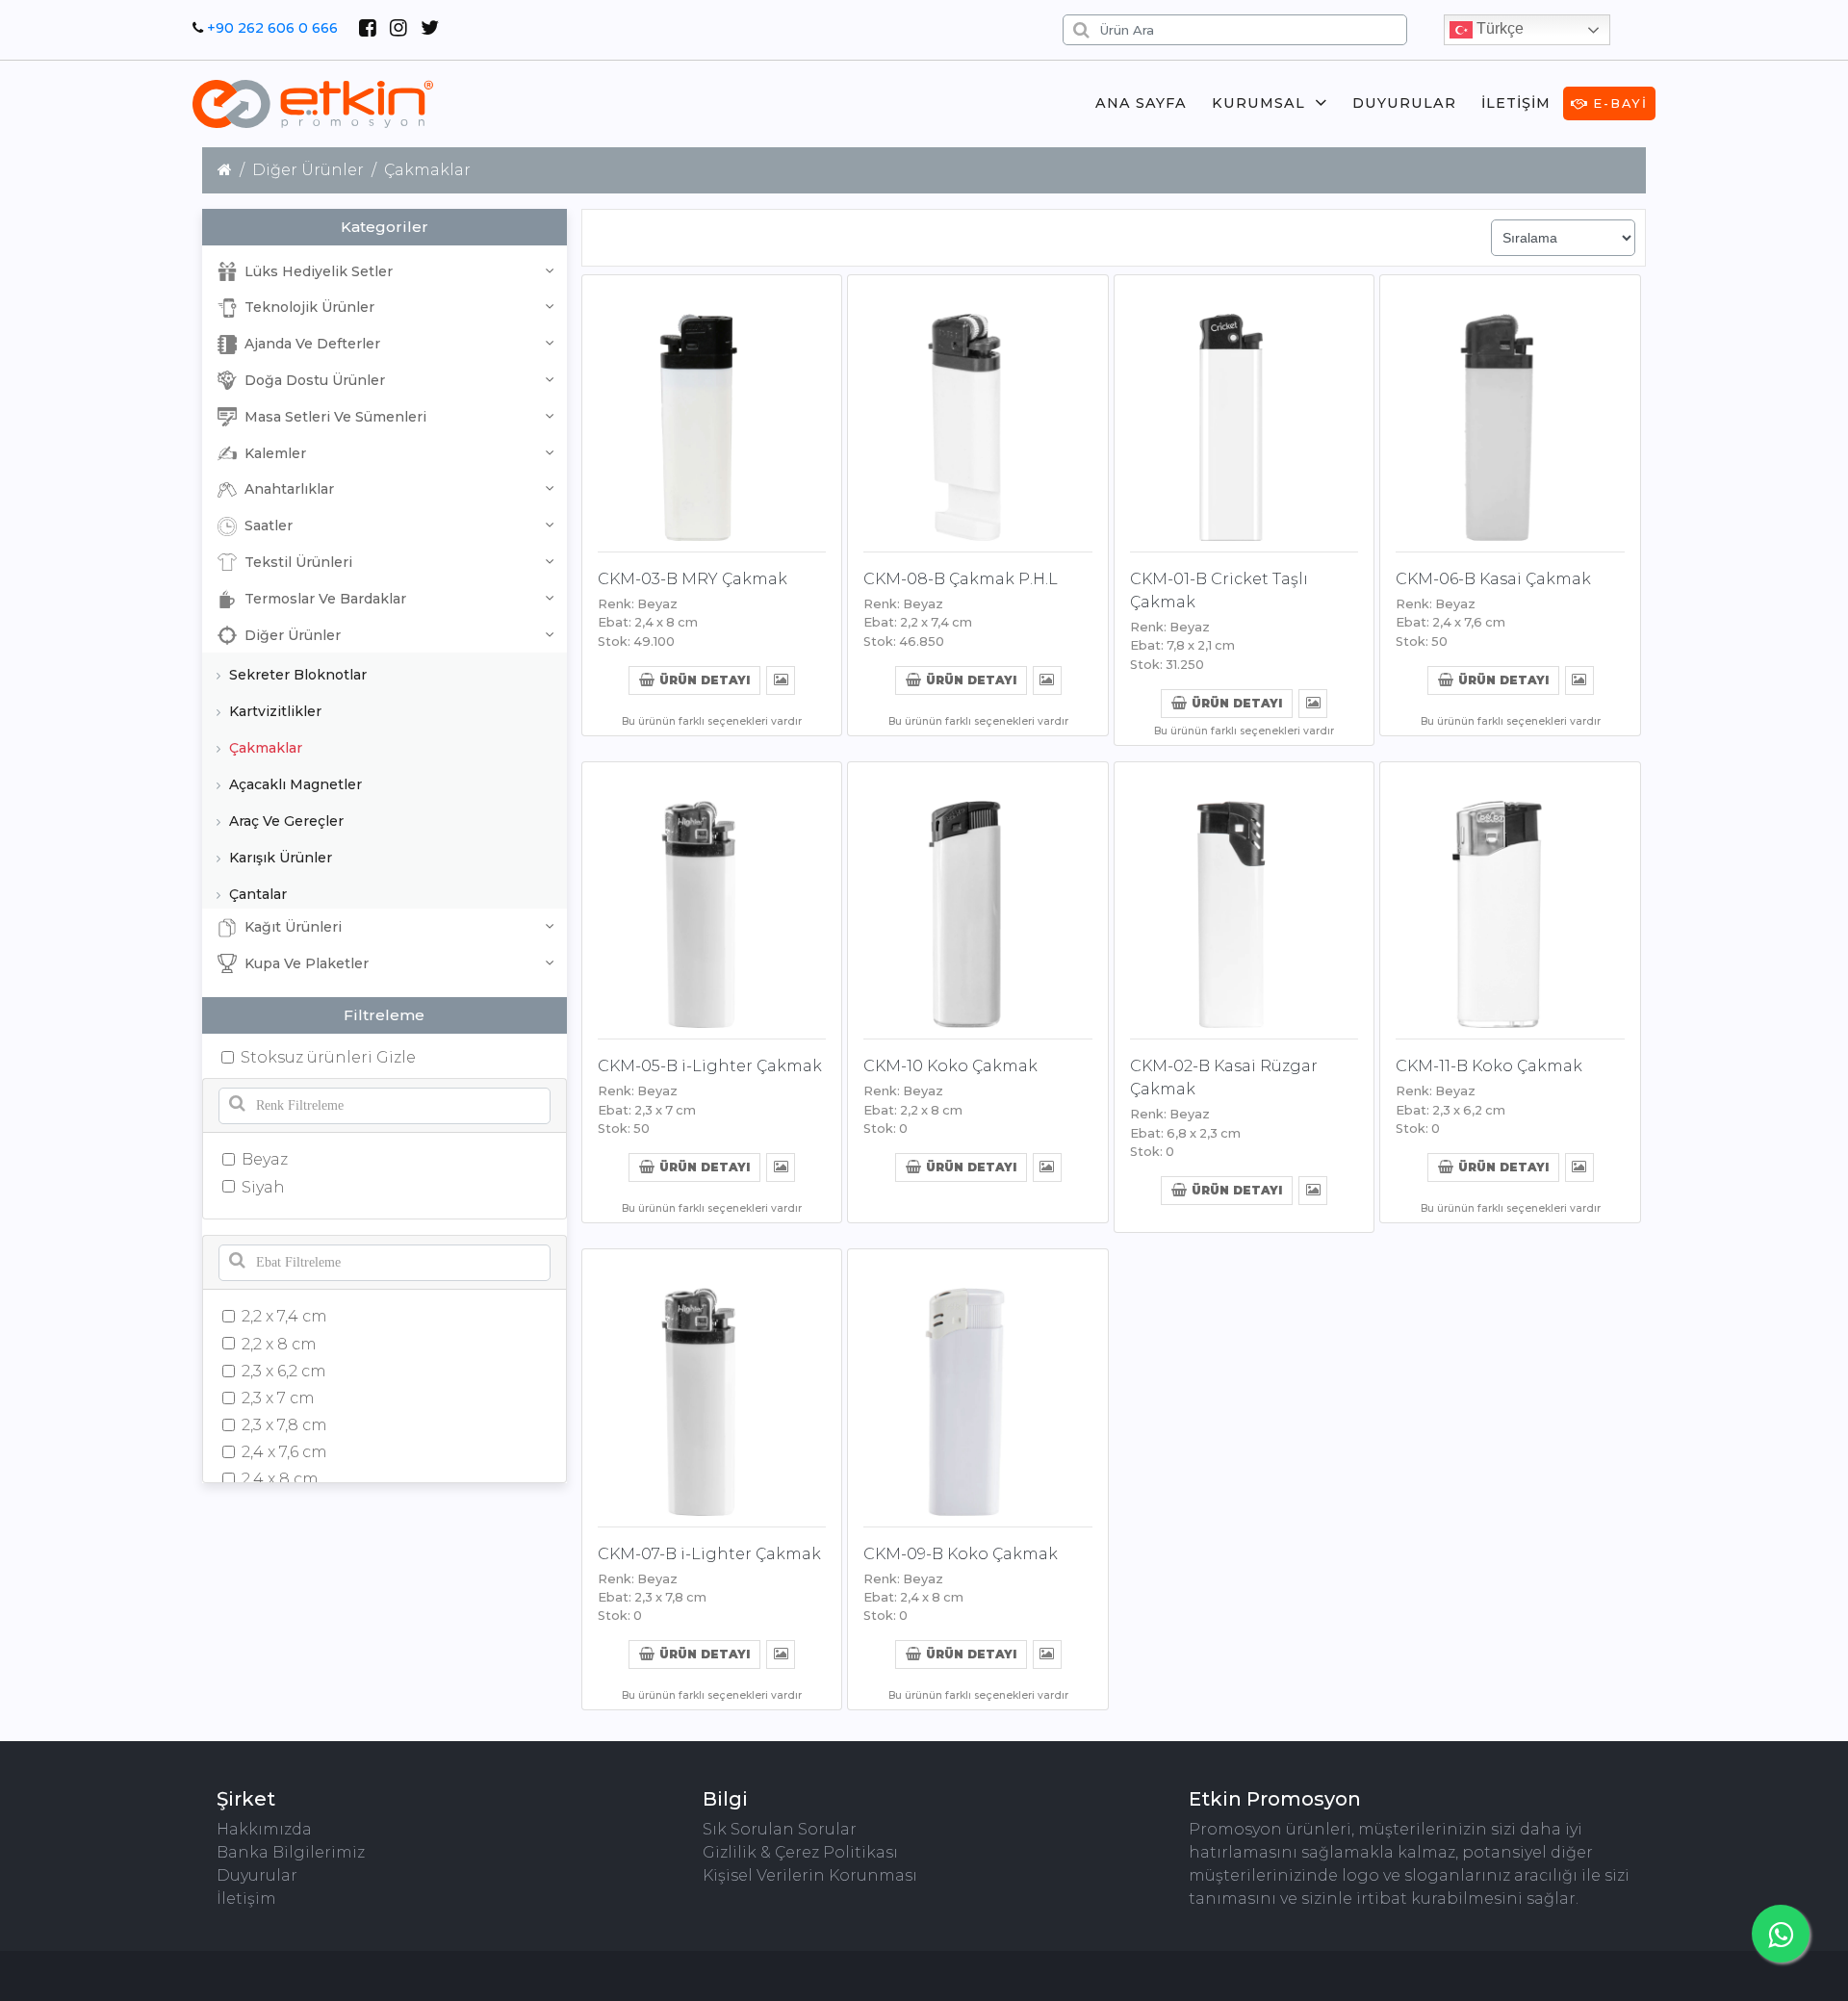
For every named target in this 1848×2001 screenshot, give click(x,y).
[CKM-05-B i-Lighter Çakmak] (712, 897)
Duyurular (1404, 103)
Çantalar (256, 894)
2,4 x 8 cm (280, 1479)
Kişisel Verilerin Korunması (810, 1875)
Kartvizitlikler (273, 711)
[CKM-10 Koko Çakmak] (978, 897)
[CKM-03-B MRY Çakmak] (712, 410)
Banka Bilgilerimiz (291, 1852)
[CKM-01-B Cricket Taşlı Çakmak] (1245, 410)
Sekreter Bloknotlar (296, 675)
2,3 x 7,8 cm (284, 1425)
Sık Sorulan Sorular (780, 1829)
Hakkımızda (264, 1829)
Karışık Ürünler (279, 858)
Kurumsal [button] (1258, 103)
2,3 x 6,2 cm (284, 1371)
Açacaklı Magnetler (294, 784)
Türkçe (1498, 28)
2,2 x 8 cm (279, 1344)
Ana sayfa (1141, 103)
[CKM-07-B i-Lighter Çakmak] (712, 1384)
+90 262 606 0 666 (272, 28)
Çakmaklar (264, 748)
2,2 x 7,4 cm (284, 1316)
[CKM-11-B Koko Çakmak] (1510, 897)
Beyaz (265, 1159)
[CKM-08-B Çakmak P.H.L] (978, 410)
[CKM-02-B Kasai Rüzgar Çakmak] (1245, 897)
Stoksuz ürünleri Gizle (328, 1057)
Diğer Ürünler (308, 170)
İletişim (1516, 103)
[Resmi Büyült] (781, 679)
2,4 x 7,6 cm (284, 1452)
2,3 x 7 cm (278, 1398)
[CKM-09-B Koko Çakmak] (978, 1384)
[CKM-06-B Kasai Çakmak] (1510, 410)
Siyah (263, 1187)
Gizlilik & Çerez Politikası (800, 1852)
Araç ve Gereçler (284, 821)
